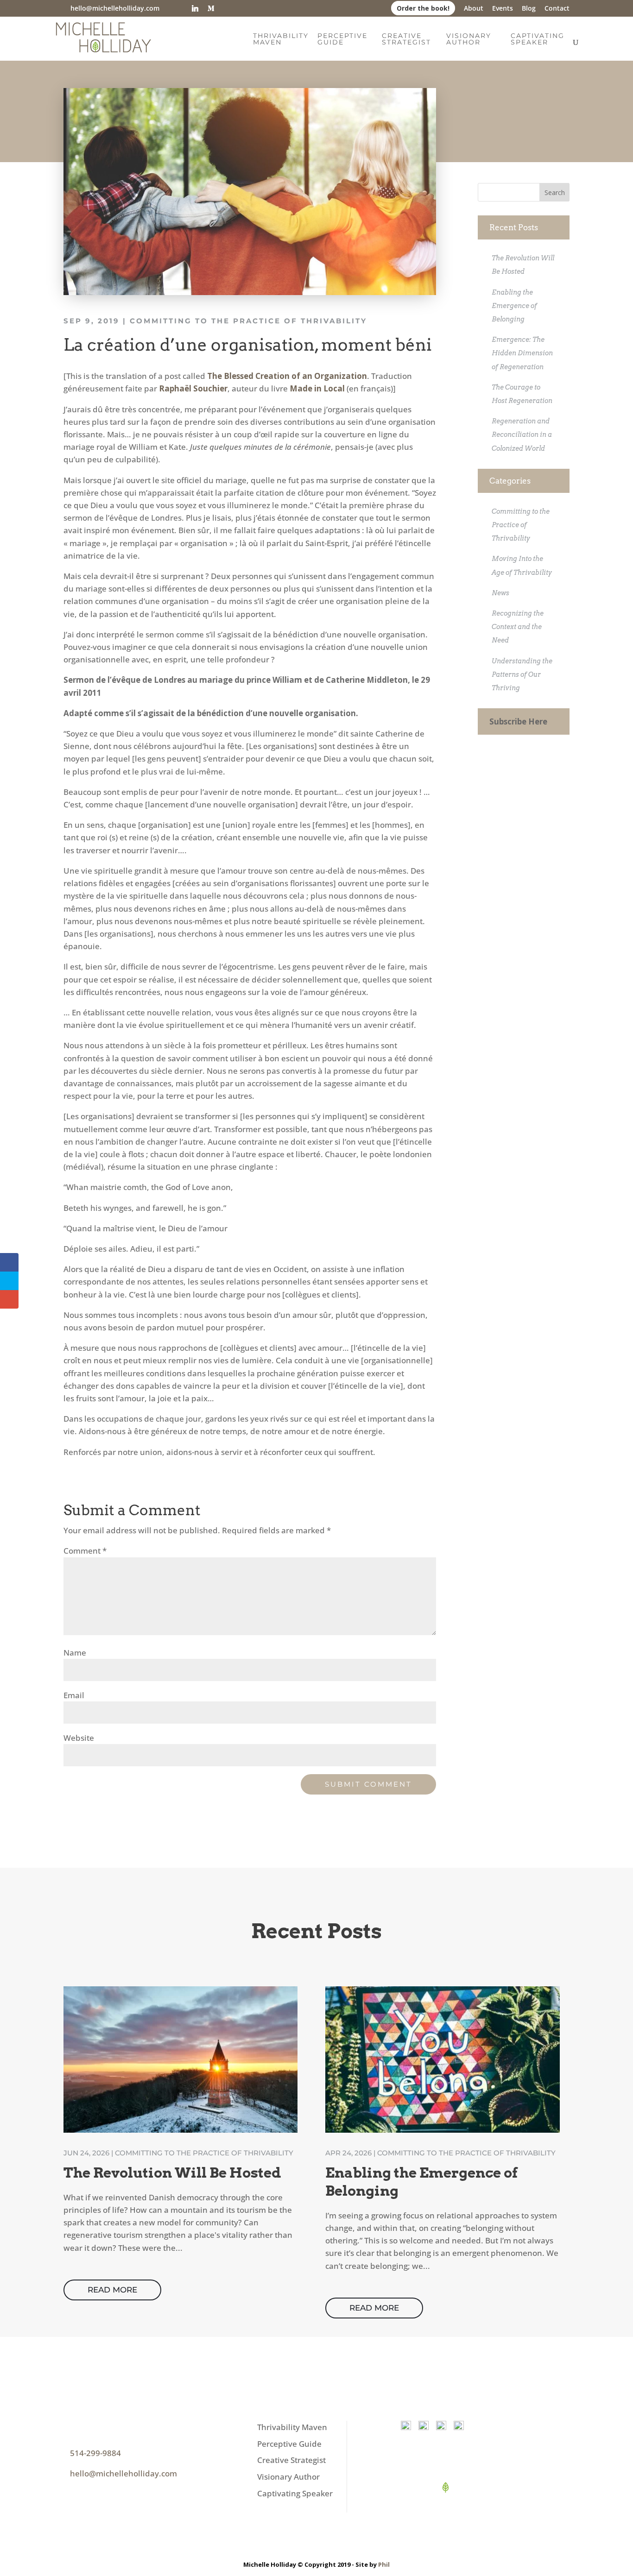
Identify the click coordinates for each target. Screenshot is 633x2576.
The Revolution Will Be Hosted (172, 2173)
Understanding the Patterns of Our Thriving (522, 674)
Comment (85, 1551)
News (500, 593)
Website (79, 1738)
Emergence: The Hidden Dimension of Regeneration (522, 353)
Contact (557, 9)
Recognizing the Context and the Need (518, 627)
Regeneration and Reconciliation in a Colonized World (522, 435)
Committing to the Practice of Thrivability (248, 321)
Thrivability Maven (281, 39)
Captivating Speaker (538, 39)
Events (503, 9)
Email (74, 1695)
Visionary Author (469, 39)
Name (75, 1653)
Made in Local (317, 388)
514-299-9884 (95, 2453)
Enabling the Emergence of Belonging (514, 306)
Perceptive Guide (342, 39)
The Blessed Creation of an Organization (287, 376)
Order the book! (423, 8)
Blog (529, 9)
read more (112, 2290)
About (474, 9)
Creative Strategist (406, 39)
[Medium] (211, 8)
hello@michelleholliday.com (123, 2473)
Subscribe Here (518, 721)
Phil (384, 2564)
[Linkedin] (195, 8)
